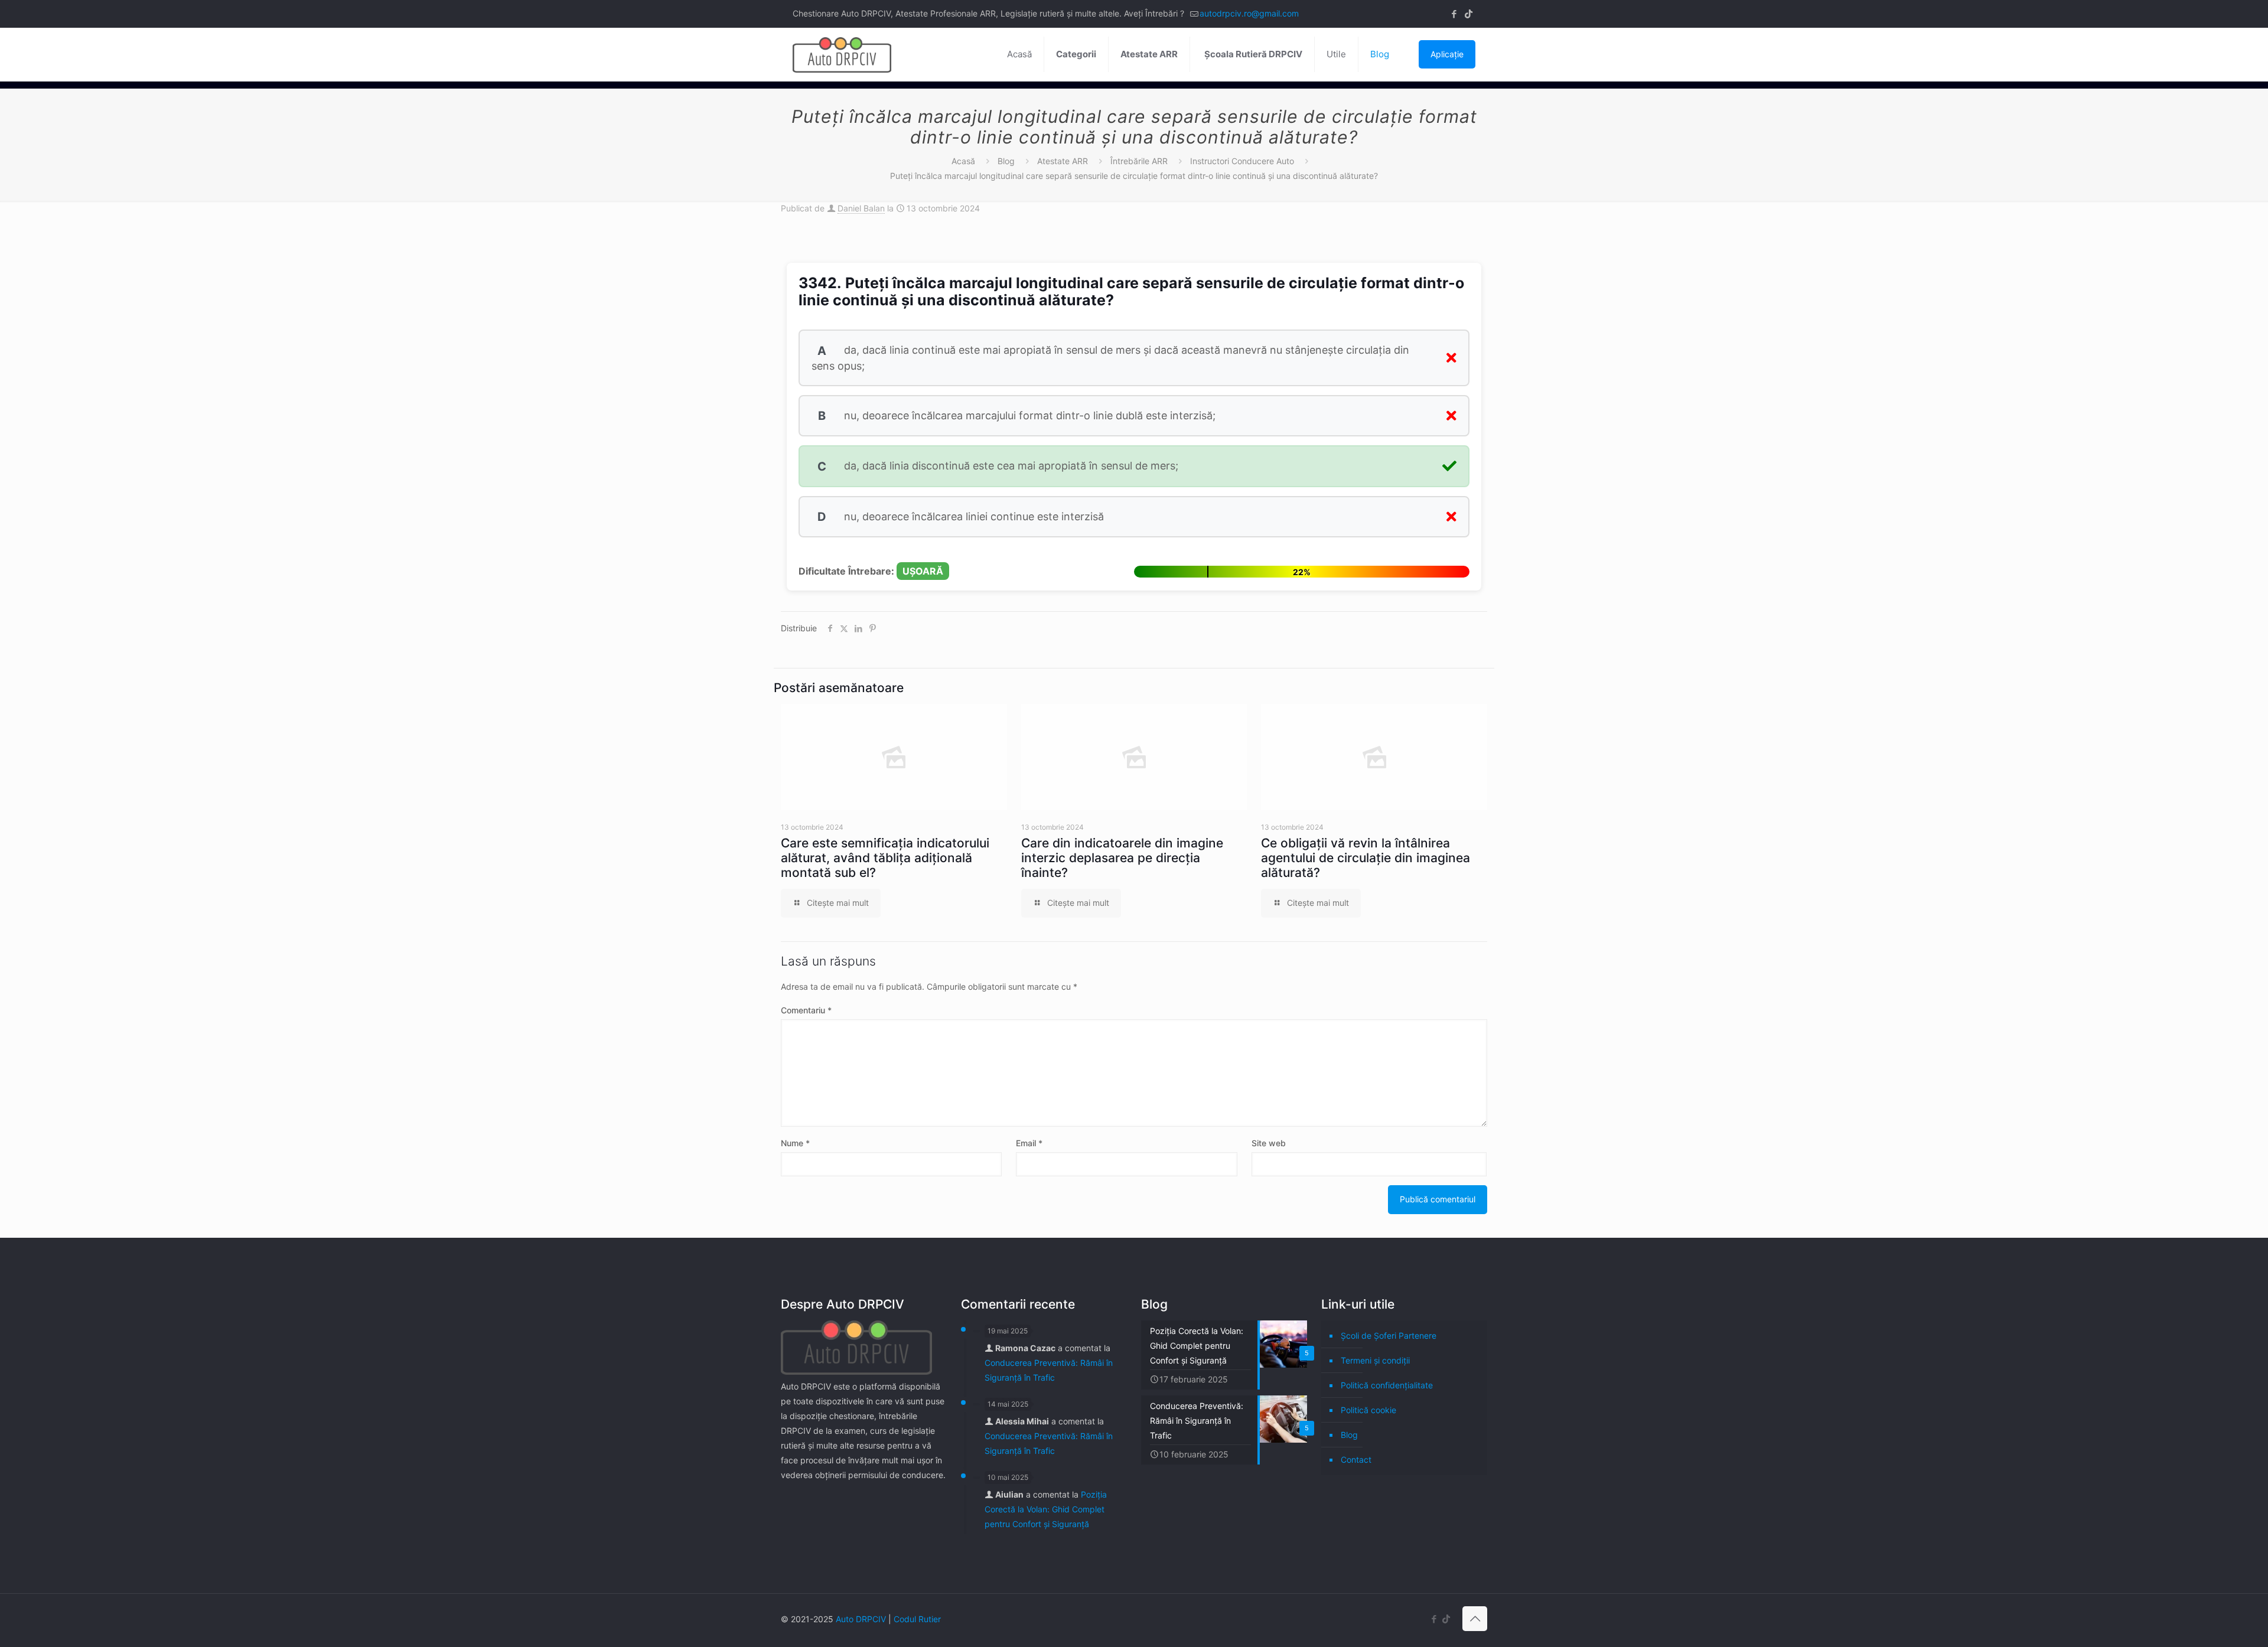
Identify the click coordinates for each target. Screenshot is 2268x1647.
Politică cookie (1368, 1410)
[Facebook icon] (1454, 14)
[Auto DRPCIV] (842, 54)
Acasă (963, 161)
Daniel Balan (861, 208)
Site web (1269, 1143)
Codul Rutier (917, 1619)
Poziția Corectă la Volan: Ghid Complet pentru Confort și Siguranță (1046, 1509)
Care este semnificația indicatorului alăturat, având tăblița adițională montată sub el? (885, 858)
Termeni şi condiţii (1375, 1360)
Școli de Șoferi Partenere (1389, 1335)
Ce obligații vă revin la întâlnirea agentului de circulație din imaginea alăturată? (1366, 858)
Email (1029, 1143)
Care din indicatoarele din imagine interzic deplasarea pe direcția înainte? (1122, 858)
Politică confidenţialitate (1387, 1385)
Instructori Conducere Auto (1242, 161)
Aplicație (1447, 54)
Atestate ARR (1063, 161)
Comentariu (806, 1010)
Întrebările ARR (1139, 161)
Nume (795, 1143)
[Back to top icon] (1475, 1619)
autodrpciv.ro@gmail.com (1249, 13)
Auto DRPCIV (861, 1619)
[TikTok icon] (1469, 14)
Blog (1006, 161)
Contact (1356, 1460)
